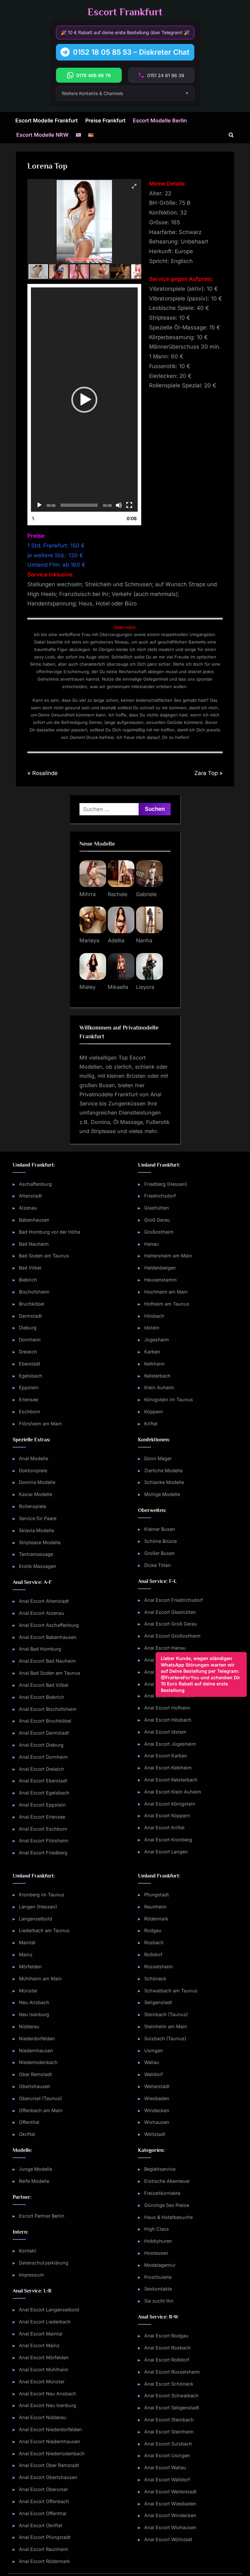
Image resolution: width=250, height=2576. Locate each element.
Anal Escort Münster (42, 2382)
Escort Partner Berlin (42, 2216)
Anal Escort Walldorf (167, 2479)
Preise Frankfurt (105, 120)
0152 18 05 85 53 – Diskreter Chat (131, 52)
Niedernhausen (36, 2050)
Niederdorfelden (37, 2038)
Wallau (152, 2062)
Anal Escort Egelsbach (44, 1793)
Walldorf (153, 2074)
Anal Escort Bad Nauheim (47, 1661)
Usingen (154, 2050)
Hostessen (156, 2253)
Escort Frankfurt (125, 12)
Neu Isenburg (34, 2014)
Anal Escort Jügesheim (170, 1744)
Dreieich (28, 1352)
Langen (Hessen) (38, 1907)
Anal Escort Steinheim (169, 2432)
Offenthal (29, 2122)
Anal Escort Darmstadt (44, 1733)
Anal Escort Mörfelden (44, 2357)
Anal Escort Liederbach (45, 2322)
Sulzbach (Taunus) (165, 2038)
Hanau (152, 1244)
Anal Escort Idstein (165, 1732)
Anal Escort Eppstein (42, 1805)
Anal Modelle (34, 1458)
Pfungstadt (157, 1895)
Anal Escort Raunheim (44, 2549)
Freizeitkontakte (162, 2193)
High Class (157, 2229)
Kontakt (28, 2251)
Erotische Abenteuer (167, 2181)
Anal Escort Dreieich (42, 1769)
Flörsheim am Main (40, 1424)
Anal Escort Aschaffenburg (49, 1625)
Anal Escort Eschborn (43, 1829)
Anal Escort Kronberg (168, 1840)
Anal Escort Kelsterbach (171, 1780)
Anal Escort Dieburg (41, 1745)
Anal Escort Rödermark (44, 2561)
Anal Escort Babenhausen (48, 1637)
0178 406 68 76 (93, 75)
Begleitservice (160, 2169)
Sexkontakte (158, 2289)
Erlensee (28, 1399)
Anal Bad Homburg (40, 1649)
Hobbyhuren (158, 2241)
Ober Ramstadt (35, 2074)
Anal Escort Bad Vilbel (44, 1685)
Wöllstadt (155, 2134)
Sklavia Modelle (36, 1530)
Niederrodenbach (38, 2062)
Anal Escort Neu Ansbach (48, 2394)
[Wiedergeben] (39, 505)
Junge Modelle (35, 2169)
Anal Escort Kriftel (164, 1828)
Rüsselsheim (159, 1967)
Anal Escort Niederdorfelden (50, 2429)
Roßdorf (153, 1954)
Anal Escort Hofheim (167, 1708)
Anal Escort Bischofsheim (48, 1709)
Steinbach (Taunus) (166, 2014)
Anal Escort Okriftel (41, 2525)
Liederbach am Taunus (44, 1930)
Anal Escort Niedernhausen (49, 2441)
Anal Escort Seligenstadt (172, 2408)
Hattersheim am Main (168, 1256)
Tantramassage (36, 1554)
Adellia (116, 940)
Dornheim (30, 1340)
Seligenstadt (158, 2002)
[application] (84, 400)
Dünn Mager (158, 1458)
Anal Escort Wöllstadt (168, 2539)
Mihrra (88, 894)
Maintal (27, 1942)
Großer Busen (160, 1553)
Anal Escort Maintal (41, 2334)
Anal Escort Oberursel (43, 2489)
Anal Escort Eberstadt (43, 1781)
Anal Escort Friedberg (43, 1853)
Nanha (144, 940)
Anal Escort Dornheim (43, 1757)
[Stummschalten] (119, 505)
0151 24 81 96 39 (166, 75)
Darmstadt (30, 1316)
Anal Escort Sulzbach (168, 2444)
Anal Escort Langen (166, 1852)
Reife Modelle (34, 2181)
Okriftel (27, 2134)
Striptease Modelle (40, 1542)
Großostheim (159, 1232)
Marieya (89, 940)
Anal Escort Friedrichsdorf (174, 1600)
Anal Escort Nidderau (43, 2417)
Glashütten (157, 1208)
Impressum (31, 2275)
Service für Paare (38, 1518)
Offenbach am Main (41, 2110)
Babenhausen (34, 1220)
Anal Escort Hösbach (168, 1720)
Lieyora (145, 987)
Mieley (88, 987)
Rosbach (154, 1942)
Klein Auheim (159, 1387)
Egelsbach (31, 1376)
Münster (28, 1991)
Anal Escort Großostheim (172, 1636)
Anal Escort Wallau (165, 2467)
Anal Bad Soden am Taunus (50, 1673)
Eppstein (29, 1387)
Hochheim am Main (166, 1292)
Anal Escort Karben (166, 1756)
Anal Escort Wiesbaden (170, 2504)
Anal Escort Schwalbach (171, 2396)
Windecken (157, 2110)
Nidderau (29, 2026)
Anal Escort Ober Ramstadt (49, 2465)
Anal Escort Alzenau (42, 1613)
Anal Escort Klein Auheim (173, 1792)
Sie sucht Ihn (159, 2301)
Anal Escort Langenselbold (49, 2310)
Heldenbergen (160, 1268)
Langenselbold (35, 1919)
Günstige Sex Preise (167, 2205)
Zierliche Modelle (163, 1470)
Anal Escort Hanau (165, 1648)
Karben (152, 1352)
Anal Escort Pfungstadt (45, 2537)
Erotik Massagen (38, 1566)
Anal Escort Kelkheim (168, 1768)
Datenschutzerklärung (44, 2263)
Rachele (118, 894)
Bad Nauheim (34, 1244)
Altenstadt (30, 1196)
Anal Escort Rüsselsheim (172, 2372)
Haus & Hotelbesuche (168, 2217)
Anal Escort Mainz (39, 2345)
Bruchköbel (32, 1304)
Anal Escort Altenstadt (44, 1601)
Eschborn (30, 1412)
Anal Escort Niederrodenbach (52, 2453)
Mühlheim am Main (40, 1979)
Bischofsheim (34, 1292)
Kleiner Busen (160, 1529)
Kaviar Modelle (35, 1494)
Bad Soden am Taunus (44, 1256)
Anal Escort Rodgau (166, 2336)
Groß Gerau (157, 1220)
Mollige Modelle (162, 1494)
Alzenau (28, 1208)
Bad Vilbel (30, 1268)
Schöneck (155, 1979)
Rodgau (153, 1930)
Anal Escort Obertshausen (48, 2477)
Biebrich (28, 1280)
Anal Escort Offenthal (43, 2513)
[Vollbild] (129, 505)
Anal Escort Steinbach (169, 2420)
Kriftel (151, 1424)
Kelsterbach (157, 1376)
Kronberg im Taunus (42, 1895)
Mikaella (118, 987)
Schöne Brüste (160, 1541)
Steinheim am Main (166, 2026)
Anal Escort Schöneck (169, 2384)
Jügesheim (157, 1340)
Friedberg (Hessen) (166, 1184)
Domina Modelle (37, 1482)
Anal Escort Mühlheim (44, 2369)
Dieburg (28, 1328)
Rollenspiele (33, 1506)
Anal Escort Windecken (170, 2515)
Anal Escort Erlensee (42, 1817)
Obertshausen (35, 2086)
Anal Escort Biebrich (42, 1697)
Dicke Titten (158, 1565)
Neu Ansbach (34, 2002)
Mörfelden (30, 1967)
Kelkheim (154, 1364)
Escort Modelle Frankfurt (47, 120)
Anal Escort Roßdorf (167, 2360)
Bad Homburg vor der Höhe (49, 1232)
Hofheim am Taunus (167, 1304)
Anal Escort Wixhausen (170, 2527)
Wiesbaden (157, 2098)
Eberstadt (30, 1364)
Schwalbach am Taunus (171, 1991)
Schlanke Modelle (164, 1482)
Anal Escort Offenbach (44, 2501)
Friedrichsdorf (160, 1196)
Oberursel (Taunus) (40, 2098)
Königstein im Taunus (169, 1399)
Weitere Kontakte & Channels (92, 93)
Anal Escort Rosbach (167, 2348)
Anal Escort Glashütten (170, 1612)
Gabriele (146, 894)
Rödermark (156, 1919)
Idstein (152, 1328)
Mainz (26, 1954)
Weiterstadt (157, 2086)
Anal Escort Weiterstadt (170, 2492)
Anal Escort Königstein (170, 1804)
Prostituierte (158, 2277)
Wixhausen (157, 2122)
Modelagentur (160, 2265)
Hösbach (154, 1316)
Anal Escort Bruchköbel (45, 1721)
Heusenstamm (160, 1280)
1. (34, 518)
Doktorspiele (33, 1470)
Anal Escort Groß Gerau (171, 1624)
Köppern (154, 1412)
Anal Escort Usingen (167, 2455)
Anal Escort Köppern (167, 1815)
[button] (84, 400)
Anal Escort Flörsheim (44, 1841)
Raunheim (155, 1907)
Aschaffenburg (35, 1184)
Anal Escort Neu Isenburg (48, 2405)
